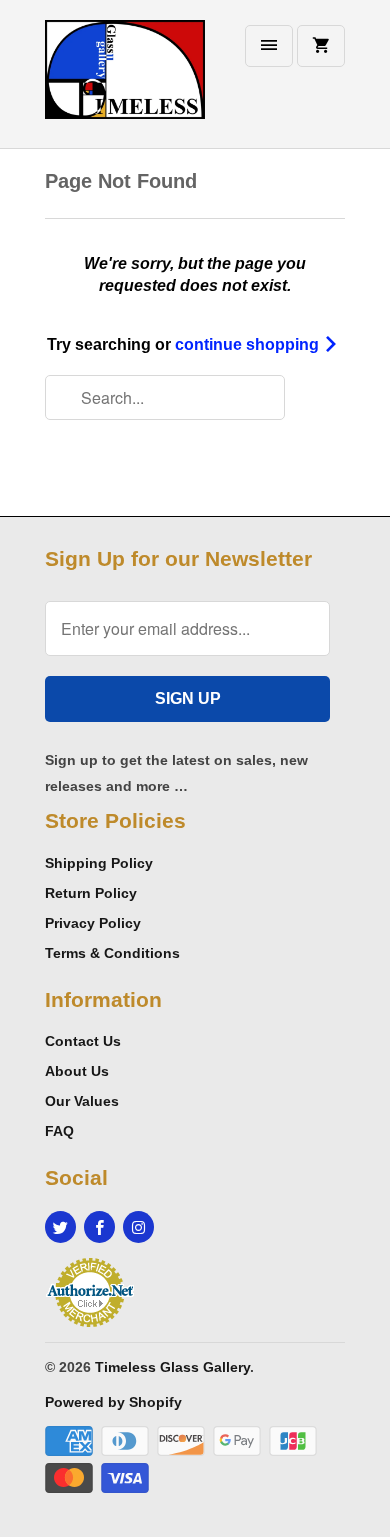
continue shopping (249, 344)
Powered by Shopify (113, 1402)
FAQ (59, 1131)
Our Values (82, 1101)
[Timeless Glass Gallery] (125, 81)
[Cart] (321, 46)
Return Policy (91, 893)
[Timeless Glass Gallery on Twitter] (60, 1227)
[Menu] (269, 46)
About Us (77, 1071)
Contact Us (83, 1041)
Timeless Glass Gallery (172, 1367)
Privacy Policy (93, 923)
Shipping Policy (99, 863)
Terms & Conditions (112, 953)
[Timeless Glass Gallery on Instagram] (138, 1227)
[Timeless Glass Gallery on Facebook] (99, 1227)
